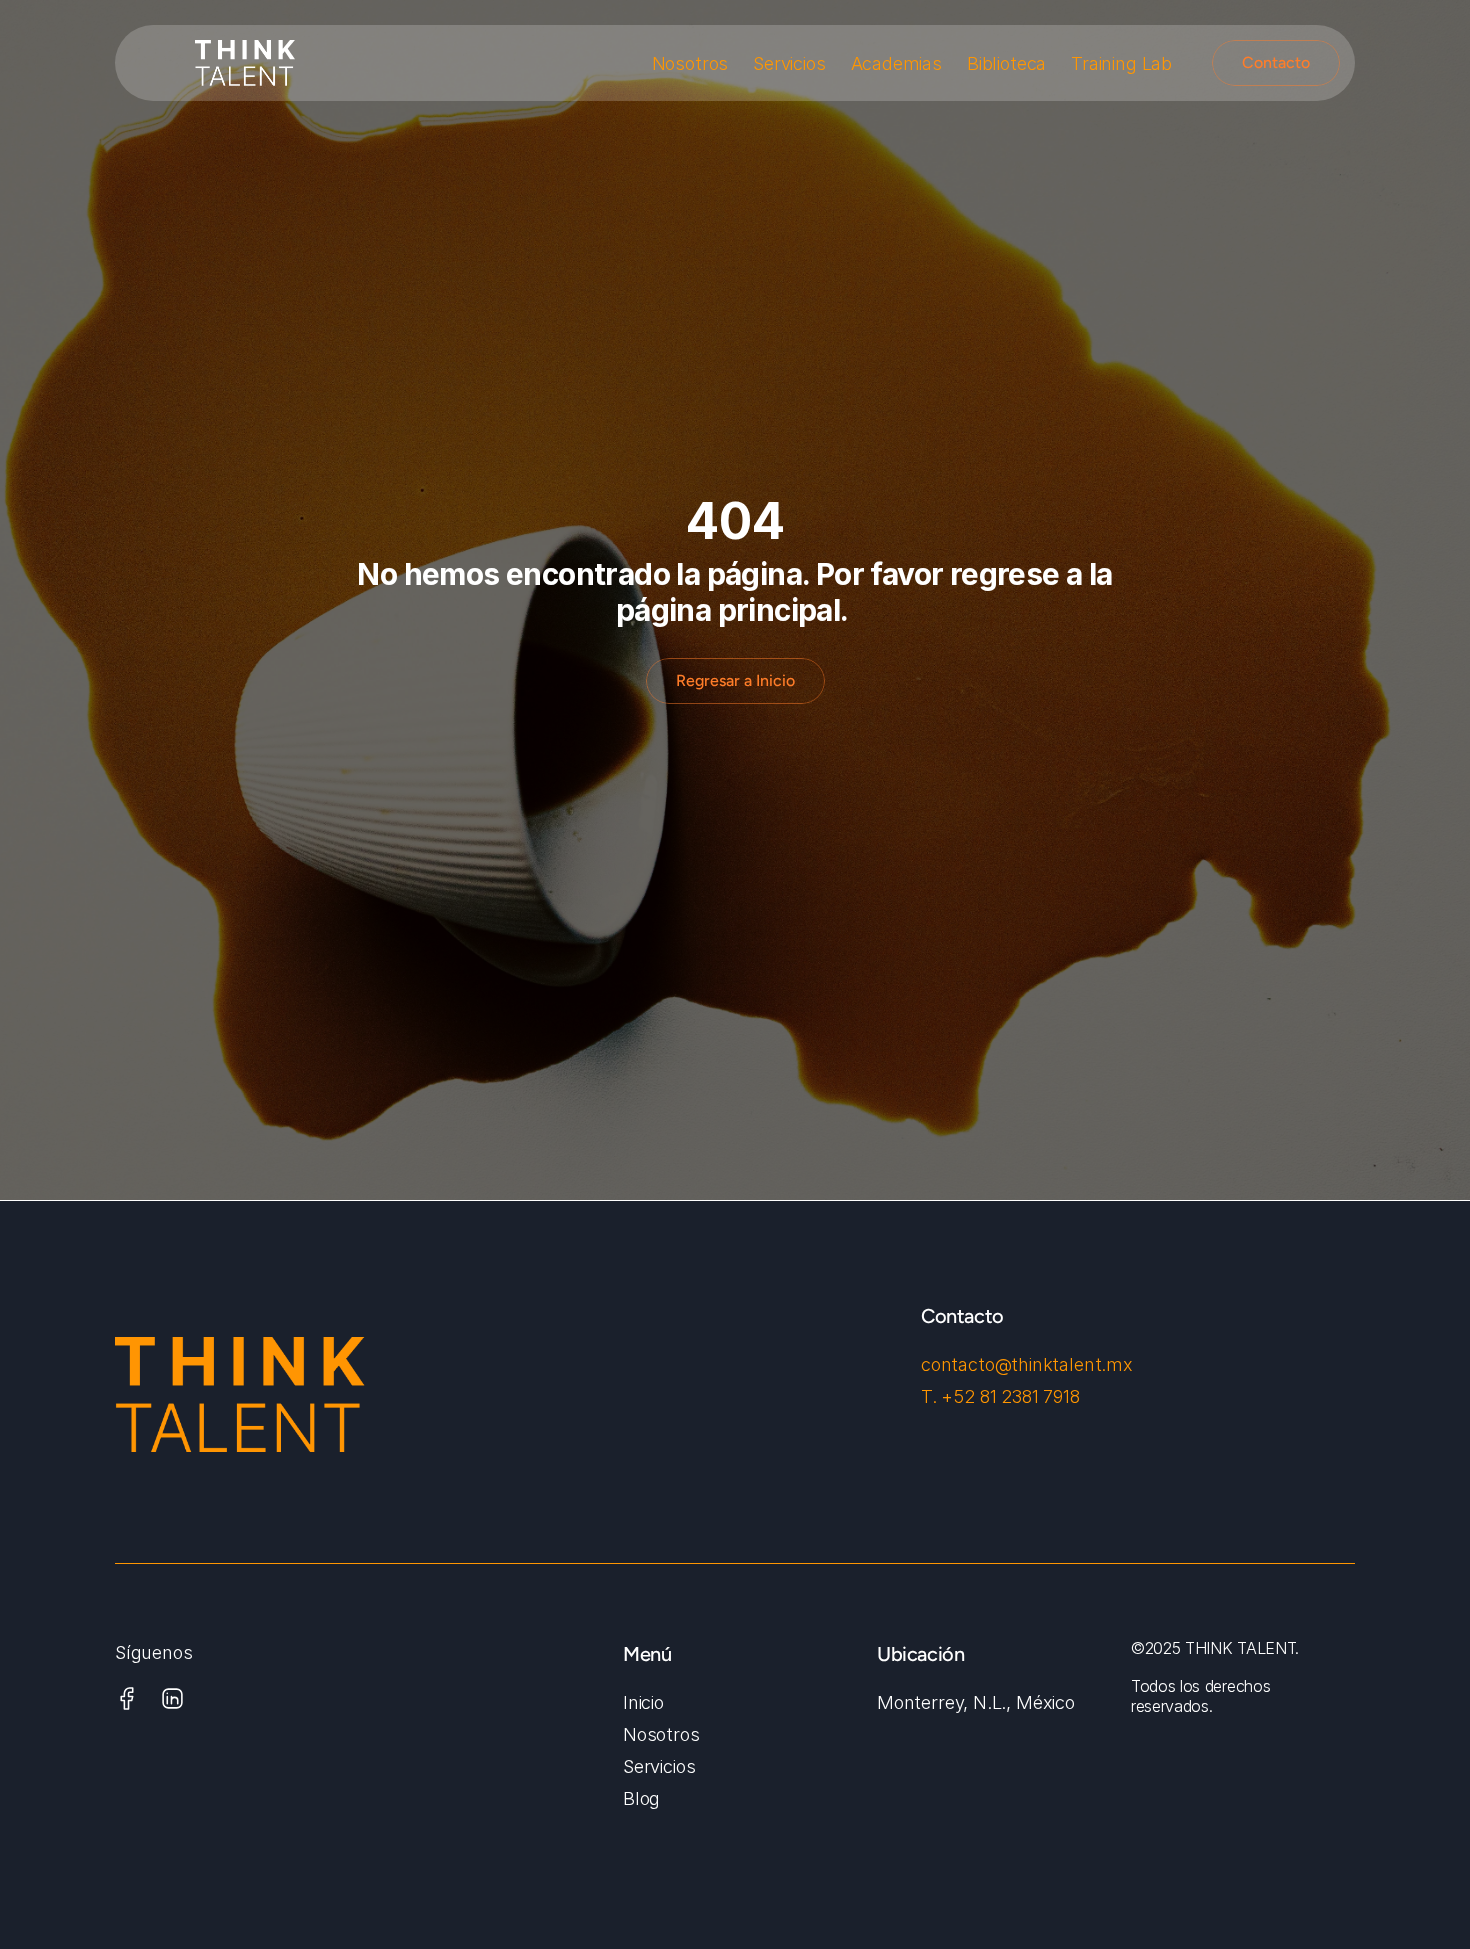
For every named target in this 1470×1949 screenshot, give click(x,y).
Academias (896, 63)
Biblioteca (1006, 63)
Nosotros (690, 63)
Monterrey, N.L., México (976, 1702)
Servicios (789, 63)
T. (931, 1396)
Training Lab (1121, 63)
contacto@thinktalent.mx (1027, 1364)
